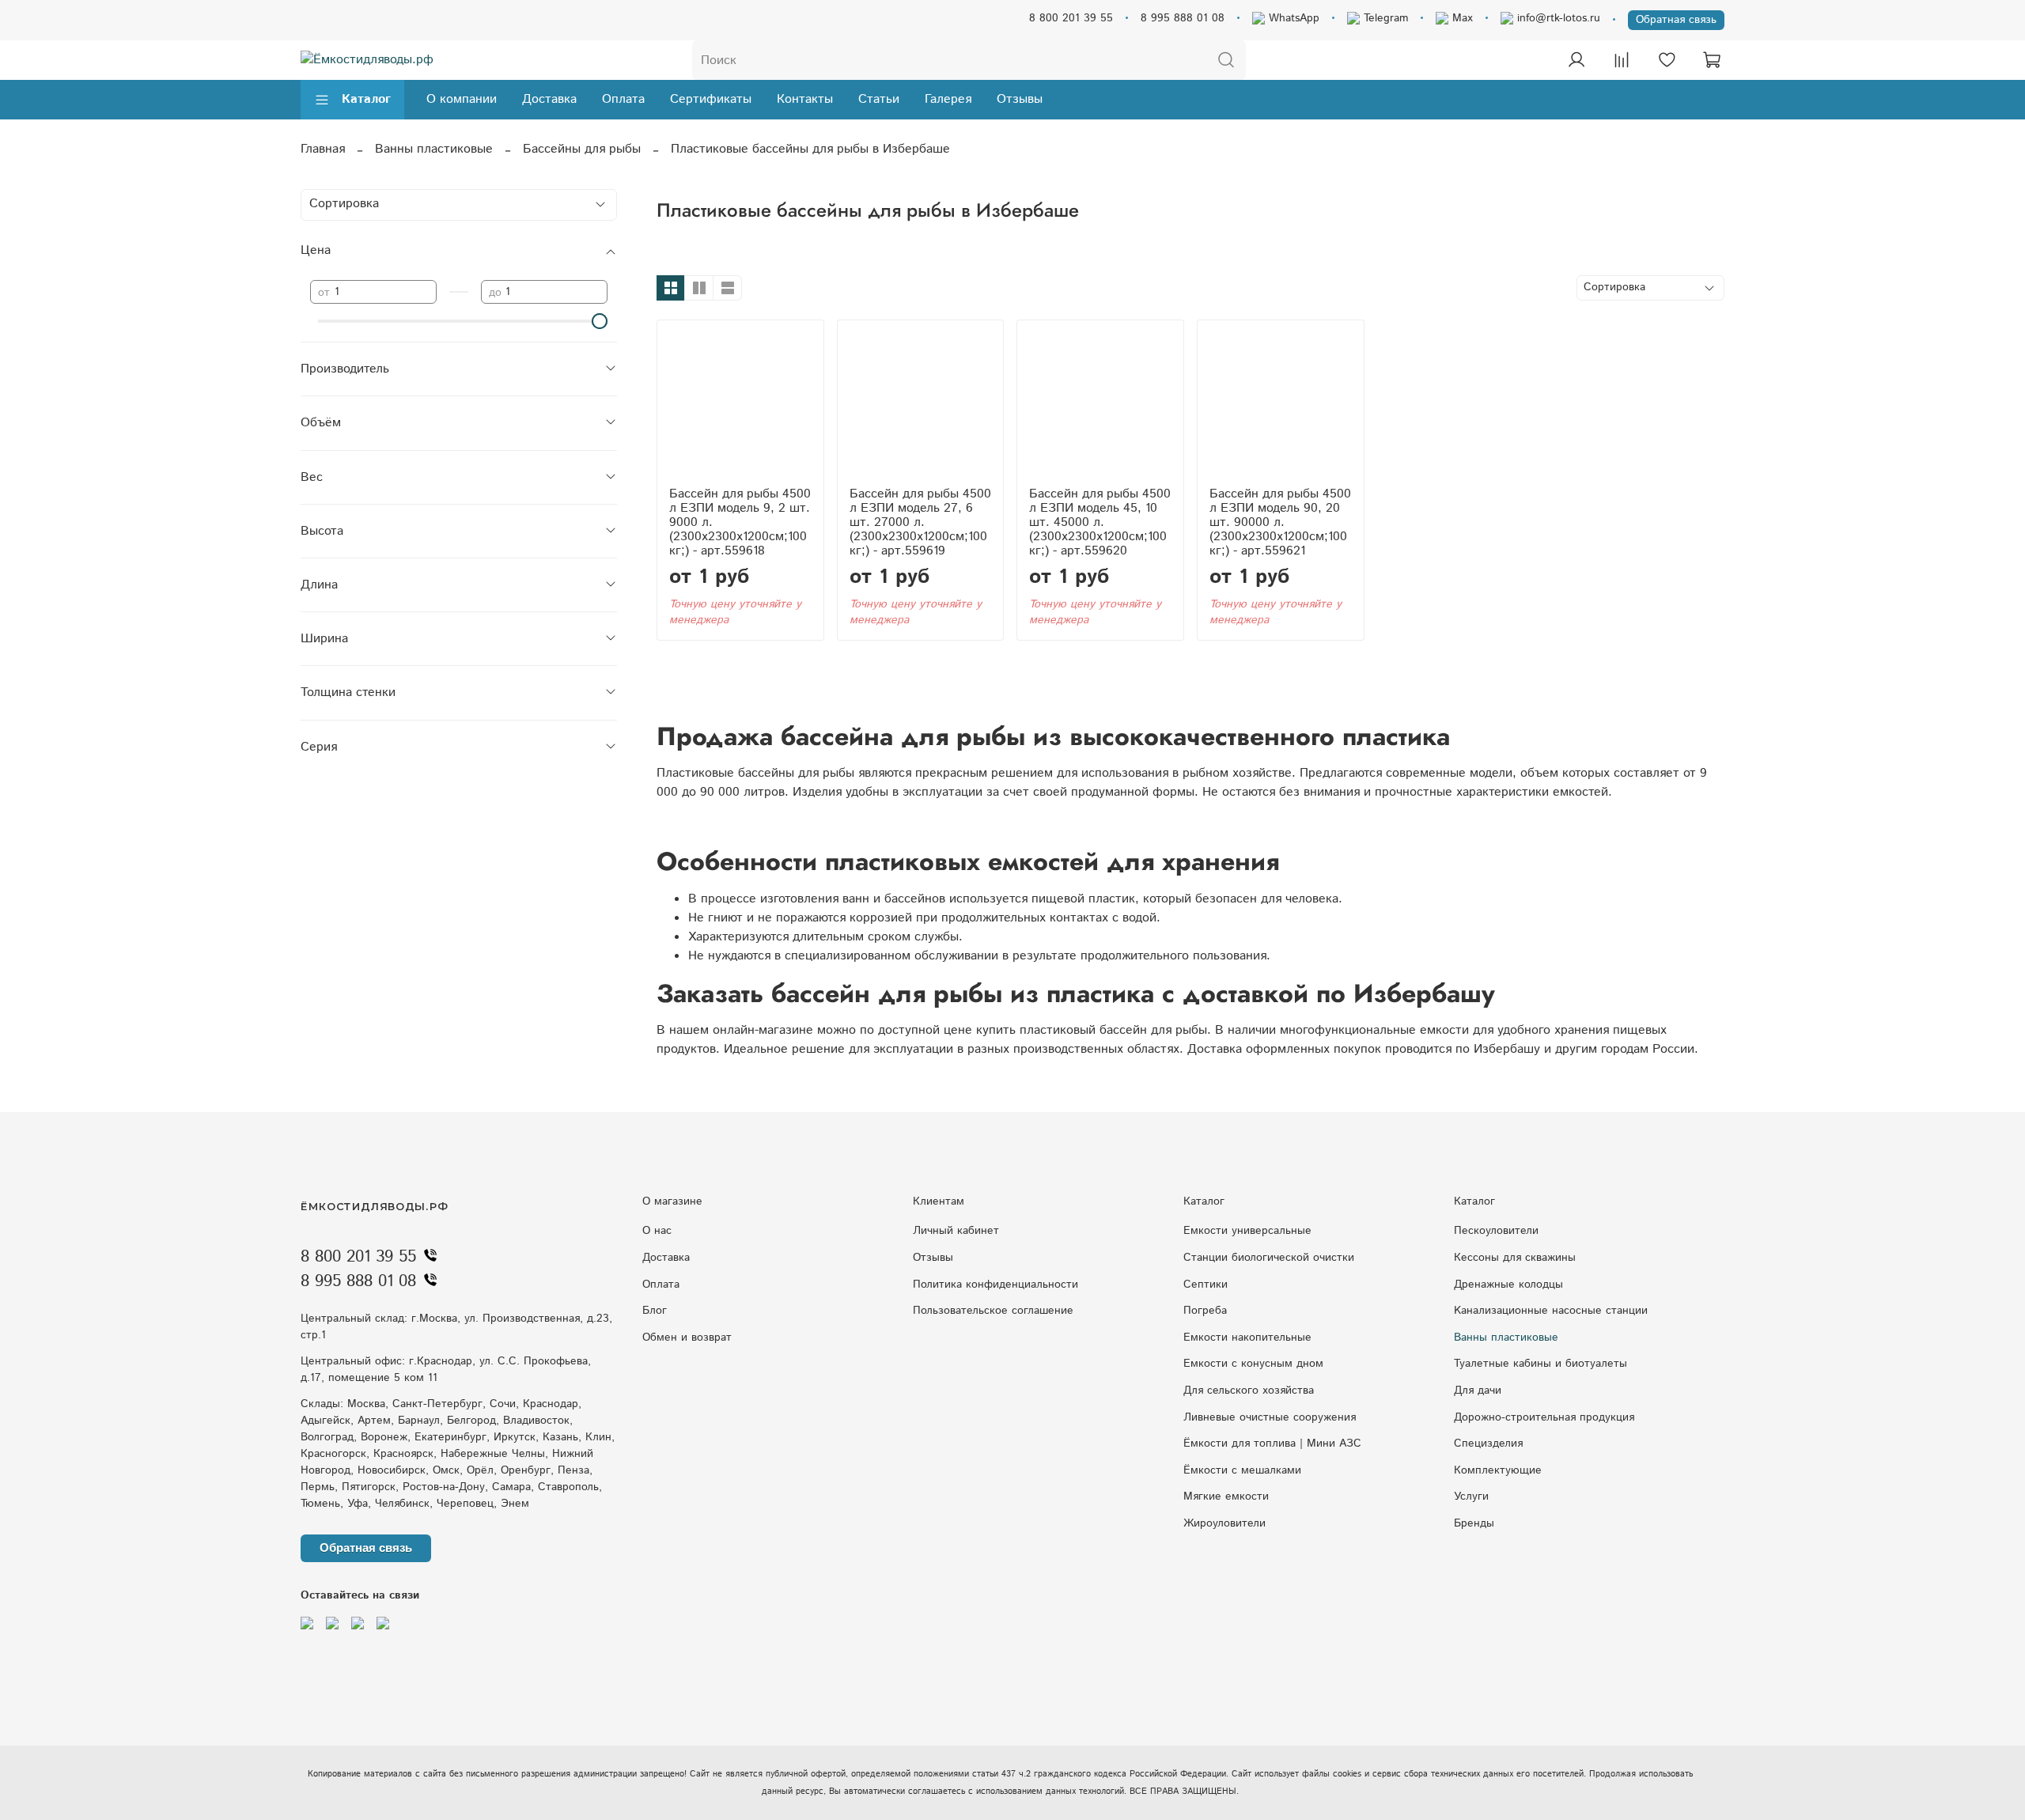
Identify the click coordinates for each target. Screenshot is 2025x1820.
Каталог (366, 99)
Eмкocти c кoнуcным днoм (1253, 1364)
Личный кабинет (956, 1231)
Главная (323, 149)
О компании (462, 99)
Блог (655, 1311)
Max (1461, 18)
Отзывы (1020, 99)
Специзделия (1488, 1444)
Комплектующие (1498, 1470)
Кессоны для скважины (1515, 1258)
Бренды (1474, 1523)
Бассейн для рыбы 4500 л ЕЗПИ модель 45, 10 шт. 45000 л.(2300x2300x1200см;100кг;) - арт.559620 (1100, 522)
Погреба (1205, 1311)
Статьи (879, 99)
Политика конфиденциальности (995, 1285)
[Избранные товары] (1667, 60)
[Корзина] (1712, 60)
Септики (1206, 1285)
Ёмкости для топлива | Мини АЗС (1272, 1444)
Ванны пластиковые (434, 149)
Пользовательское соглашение (993, 1311)
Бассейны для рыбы (582, 149)
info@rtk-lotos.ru (1557, 18)
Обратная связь (1676, 20)
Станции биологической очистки (1269, 1258)
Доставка (549, 99)
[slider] (600, 321)
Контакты (805, 99)
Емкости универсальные (1247, 1231)
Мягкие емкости (1226, 1496)
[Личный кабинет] (1576, 60)
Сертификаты (711, 99)
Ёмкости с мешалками (1242, 1470)
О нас (657, 1231)
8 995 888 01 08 (1183, 18)
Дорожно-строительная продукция (1544, 1417)
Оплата (623, 99)
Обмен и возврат (687, 1338)
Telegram (1384, 18)
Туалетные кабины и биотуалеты (1541, 1364)
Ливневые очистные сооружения (1270, 1417)
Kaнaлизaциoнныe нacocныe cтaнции (1551, 1311)
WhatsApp (1292, 18)
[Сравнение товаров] (1622, 60)
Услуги (1471, 1496)
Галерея (948, 99)
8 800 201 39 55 (1071, 18)
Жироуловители (1224, 1523)
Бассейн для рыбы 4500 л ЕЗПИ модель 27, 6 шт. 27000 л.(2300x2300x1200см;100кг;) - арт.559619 (920, 522)
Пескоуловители (1496, 1231)
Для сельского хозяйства (1249, 1391)
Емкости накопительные (1247, 1338)
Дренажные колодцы (1508, 1285)
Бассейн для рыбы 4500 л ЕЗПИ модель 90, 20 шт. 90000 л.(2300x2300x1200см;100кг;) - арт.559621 (1280, 522)
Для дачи (1478, 1391)
